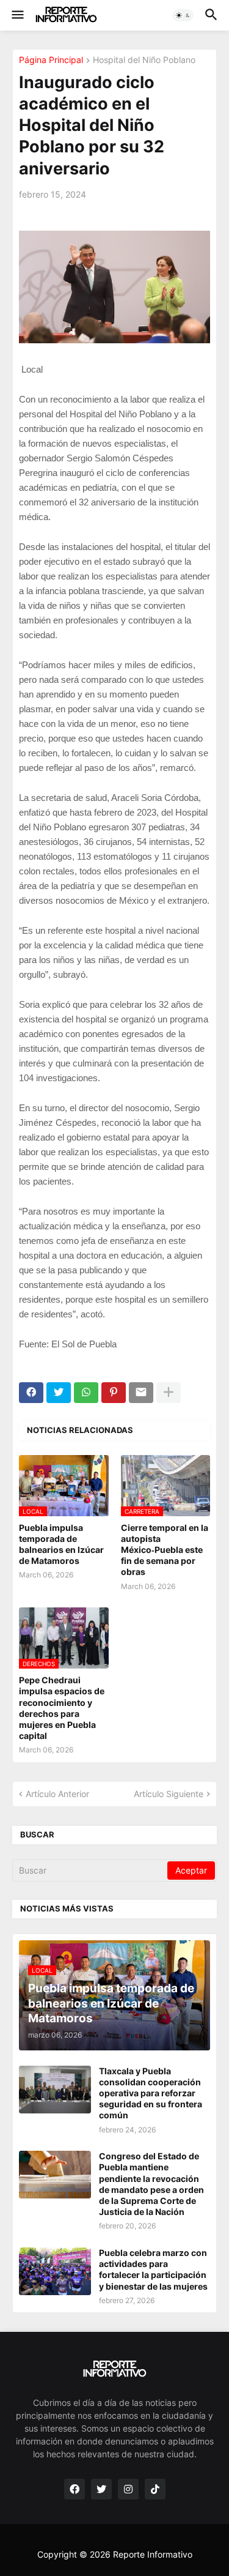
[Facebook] (31, 1393)
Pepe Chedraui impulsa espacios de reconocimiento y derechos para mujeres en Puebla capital (62, 1708)
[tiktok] (155, 2489)
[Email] (141, 1393)
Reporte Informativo (153, 2554)
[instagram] (128, 2489)
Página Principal (51, 60)
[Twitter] (59, 1393)
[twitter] (101, 2489)
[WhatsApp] (86, 1393)
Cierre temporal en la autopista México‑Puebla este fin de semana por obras (165, 1550)
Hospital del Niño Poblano (144, 60)
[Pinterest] (114, 1393)
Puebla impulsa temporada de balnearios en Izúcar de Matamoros (61, 1544)
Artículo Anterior (57, 1794)
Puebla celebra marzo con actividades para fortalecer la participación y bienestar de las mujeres (153, 2269)
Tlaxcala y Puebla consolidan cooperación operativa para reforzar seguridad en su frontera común (151, 2093)
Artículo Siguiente (169, 1794)
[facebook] (75, 2489)
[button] (17, 15)
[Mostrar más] (169, 1393)
